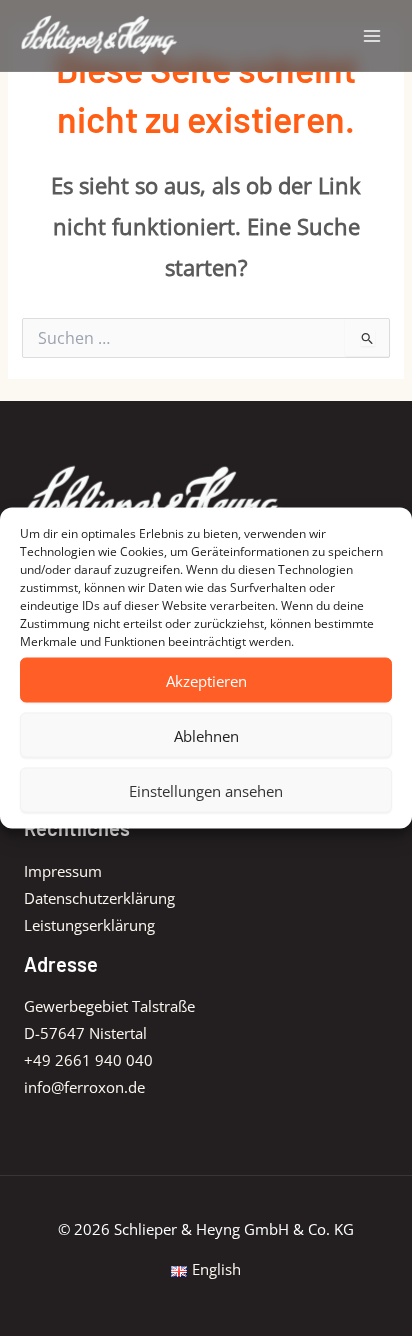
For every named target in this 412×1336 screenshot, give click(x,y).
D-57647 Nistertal (85, 1033)
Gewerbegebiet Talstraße (109, 1006)
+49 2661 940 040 (88, 1060)
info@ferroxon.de (84, 1087)
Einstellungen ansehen (206, 790)
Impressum (63, 871)
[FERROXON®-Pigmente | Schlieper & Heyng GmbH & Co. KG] (100, 35)
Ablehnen (206, 735)
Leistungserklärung (89, 925)
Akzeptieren (206, 680)
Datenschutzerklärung (99, 898)
